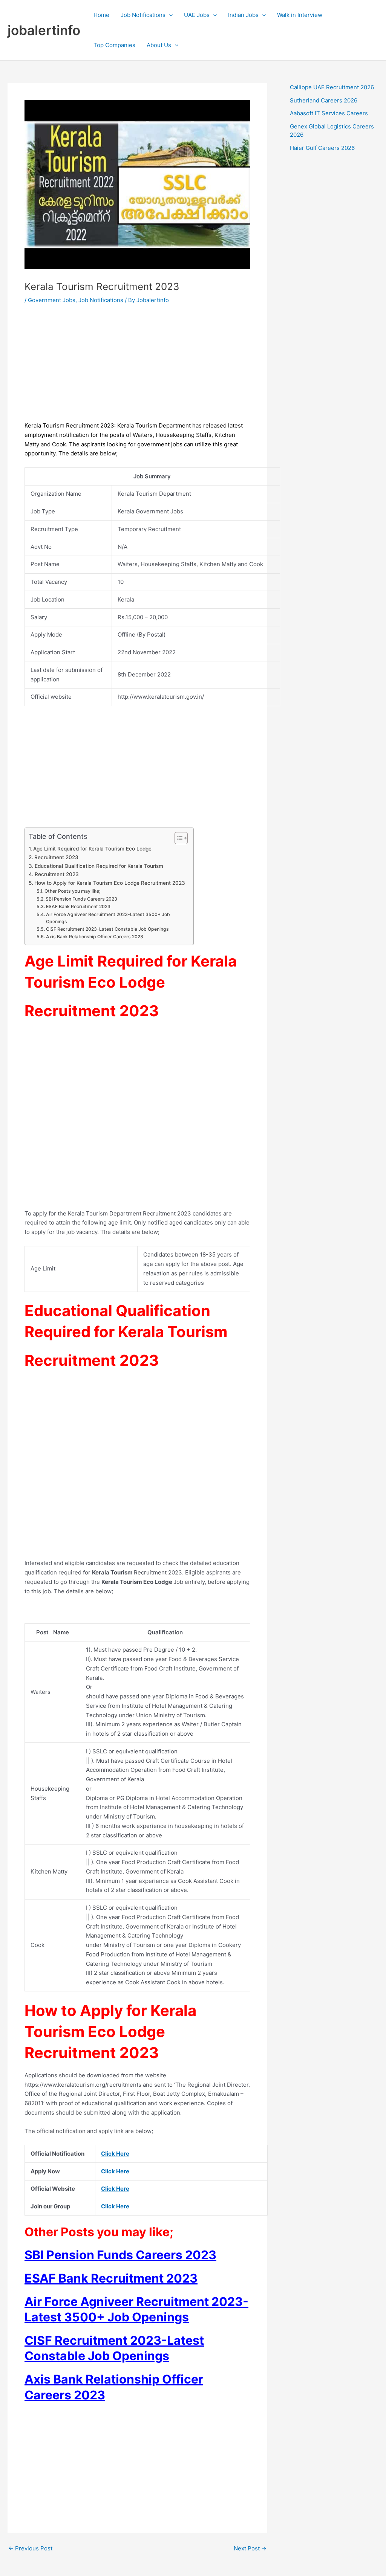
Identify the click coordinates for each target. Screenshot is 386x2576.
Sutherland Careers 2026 (324, 100)
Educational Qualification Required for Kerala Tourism (99, 866)
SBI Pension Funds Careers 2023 (81, 899)
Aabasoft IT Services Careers (329, 113)
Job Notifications (143, 15)
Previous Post (30, 2548)
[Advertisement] (137, 368)
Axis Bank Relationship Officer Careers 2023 (94, 937)
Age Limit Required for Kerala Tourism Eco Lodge (93, 849)
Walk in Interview (300, 15)
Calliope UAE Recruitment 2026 (332, 87)
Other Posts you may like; (72, 891)
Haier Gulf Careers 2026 (322, 148)
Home (101, 15)
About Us (159, 45)
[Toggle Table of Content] (177, 838)
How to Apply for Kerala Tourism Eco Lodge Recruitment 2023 (110, 883)
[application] (169, 15)
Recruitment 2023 (56, 857)
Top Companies (114, 45)
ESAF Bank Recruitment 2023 (78, 906)
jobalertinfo (44, 30)
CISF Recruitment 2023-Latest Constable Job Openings (107, 929)
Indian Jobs (243, 15)
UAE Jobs (197, 15)
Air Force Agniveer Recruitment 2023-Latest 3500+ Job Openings (108, 918)
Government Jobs (52, 300)
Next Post (250, 2548)
